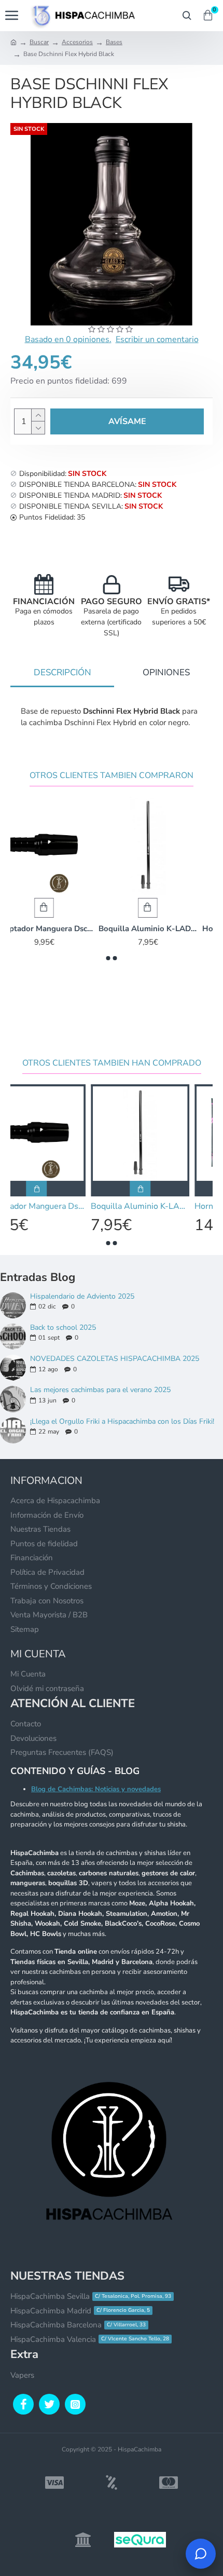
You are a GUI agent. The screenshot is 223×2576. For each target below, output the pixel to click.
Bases (114, 42)
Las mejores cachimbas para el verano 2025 (100, 1390)
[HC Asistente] (201, 2554)
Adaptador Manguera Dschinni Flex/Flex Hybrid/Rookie (60, 929)
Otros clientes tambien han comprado (112, 1063)
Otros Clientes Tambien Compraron (112, 776)
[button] (108, 958)
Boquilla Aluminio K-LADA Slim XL (163, 929)
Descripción (62, 672)
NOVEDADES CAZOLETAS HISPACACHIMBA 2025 (115, 1359)
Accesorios (77, 42)
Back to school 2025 (63, 1327)
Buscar (39, 42)
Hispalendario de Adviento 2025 (82, 1296)
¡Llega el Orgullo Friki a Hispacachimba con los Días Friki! (122, 1421)
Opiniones (166, 672)
